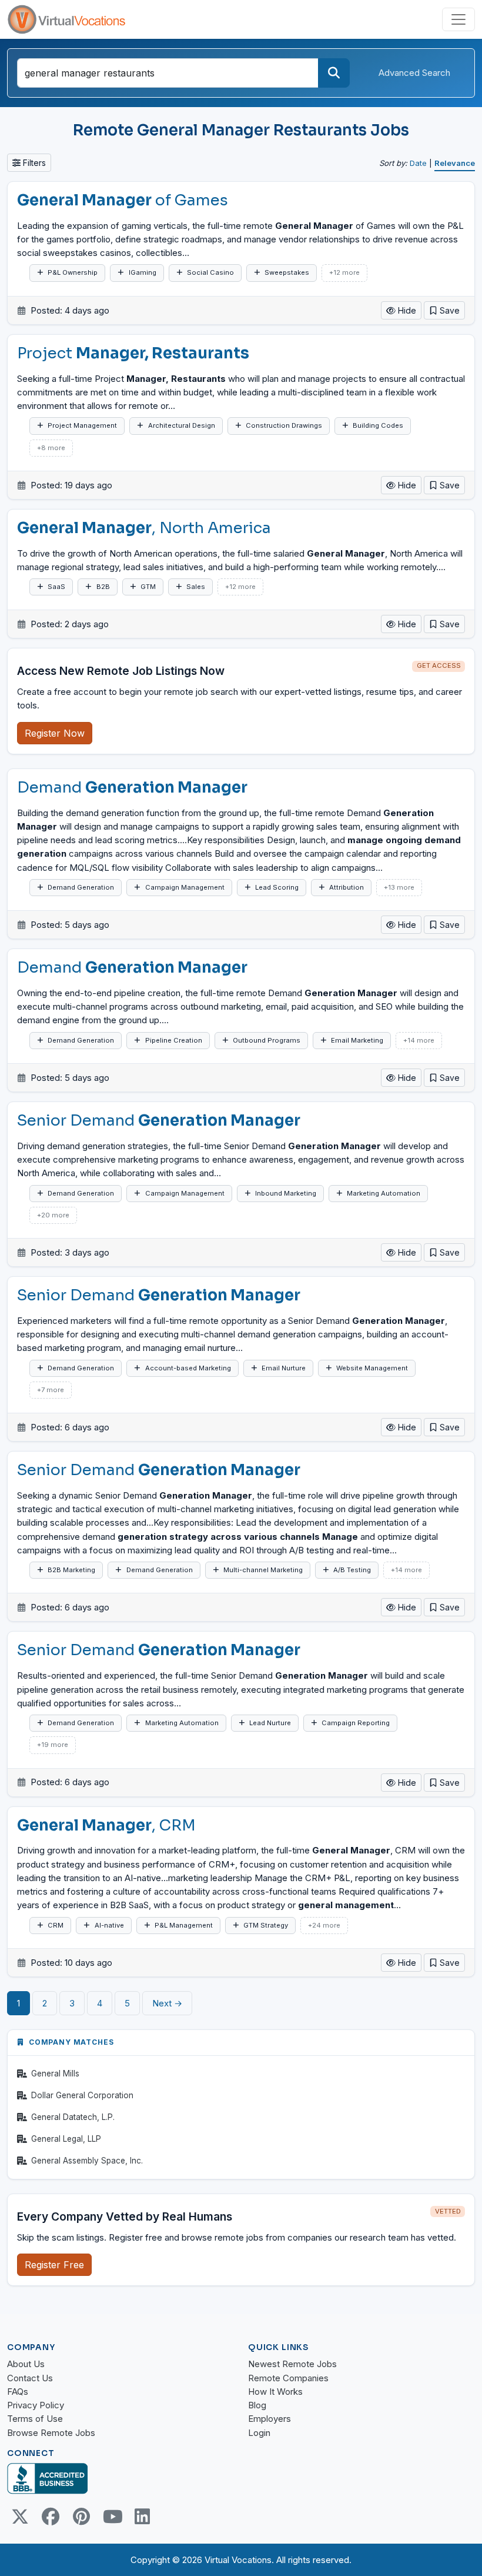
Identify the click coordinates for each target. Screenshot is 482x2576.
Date (418, 163)
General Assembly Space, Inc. (87, 2161)
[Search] (334, 73)
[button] (444, 310)
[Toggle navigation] (458, 19)
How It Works (275, 2392)
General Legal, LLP (66, 2139)
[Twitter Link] (20, 2517)
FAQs (18, 2392)
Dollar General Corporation (82, 2095)
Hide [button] (406, 310)
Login (259, 2433)
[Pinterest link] (81, 2517)
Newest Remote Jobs (292, 2364)
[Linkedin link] (142, 2517)
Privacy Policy (36, 2405)
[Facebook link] (51, 2517)
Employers (270, 2419)
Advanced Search (414, 73)
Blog (257, 2405)
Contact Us (30, 2378)
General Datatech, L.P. (73, 2117)
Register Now (55, 733)
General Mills (55, 2074)
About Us (26, 2364)
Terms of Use (35, 2419)
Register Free (54, 2265)
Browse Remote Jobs (51, 2433)
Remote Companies (288, 2378)
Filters (33, 163)
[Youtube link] (112, 2517)
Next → (167, 2003)
